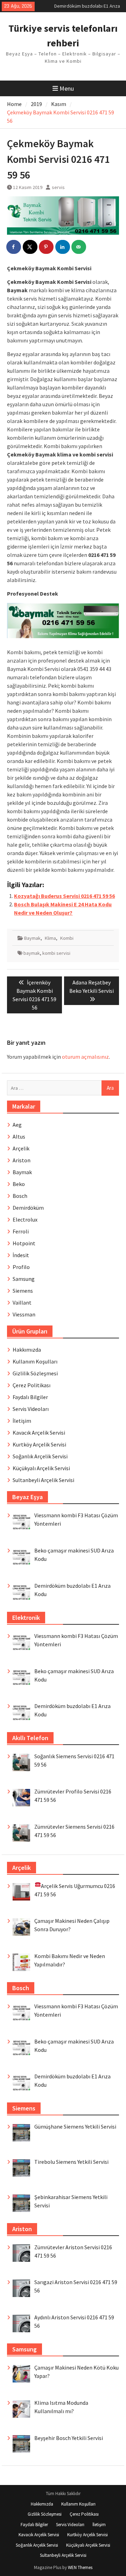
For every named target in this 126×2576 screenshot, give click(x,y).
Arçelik (21, 1148)
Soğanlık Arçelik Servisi (40, 1456)
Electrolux (25, 1219)
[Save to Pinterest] (47, 247)
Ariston (22, 1160)
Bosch (20, 1196)
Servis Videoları (31, 1409)
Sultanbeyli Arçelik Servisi (43, 1480)
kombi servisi (56, 953)
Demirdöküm (28, 1208)
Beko (19, 1184)
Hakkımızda (27, 1350)
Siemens (23, 1291)
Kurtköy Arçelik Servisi (39, 1444)
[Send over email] (79, 247)
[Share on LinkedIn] (63, 247)
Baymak (32, 938)
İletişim (22, 1421)
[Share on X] (30, 247)
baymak (32, 953)
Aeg (17, 1125)
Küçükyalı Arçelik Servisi (41, 1468)
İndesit (21, 1255)
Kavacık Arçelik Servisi (39, 1433)
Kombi (67, 938)
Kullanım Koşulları (35, 1361)
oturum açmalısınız (85, 1057)
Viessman (24, 1314)
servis (58, 187)
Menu (67, 88)
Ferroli (21, 1231)
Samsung (24, 1279)
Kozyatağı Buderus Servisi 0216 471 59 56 (64, 896)
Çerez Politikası (31, 1385)
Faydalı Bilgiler (30, 1397)
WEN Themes (80, 2567)
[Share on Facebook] (14, 247)
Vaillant (22, 1302)
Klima (50, 938)
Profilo (21, 1267)
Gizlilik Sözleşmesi (35, 1373)
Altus (19, 1136)
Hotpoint (24, 1243)
